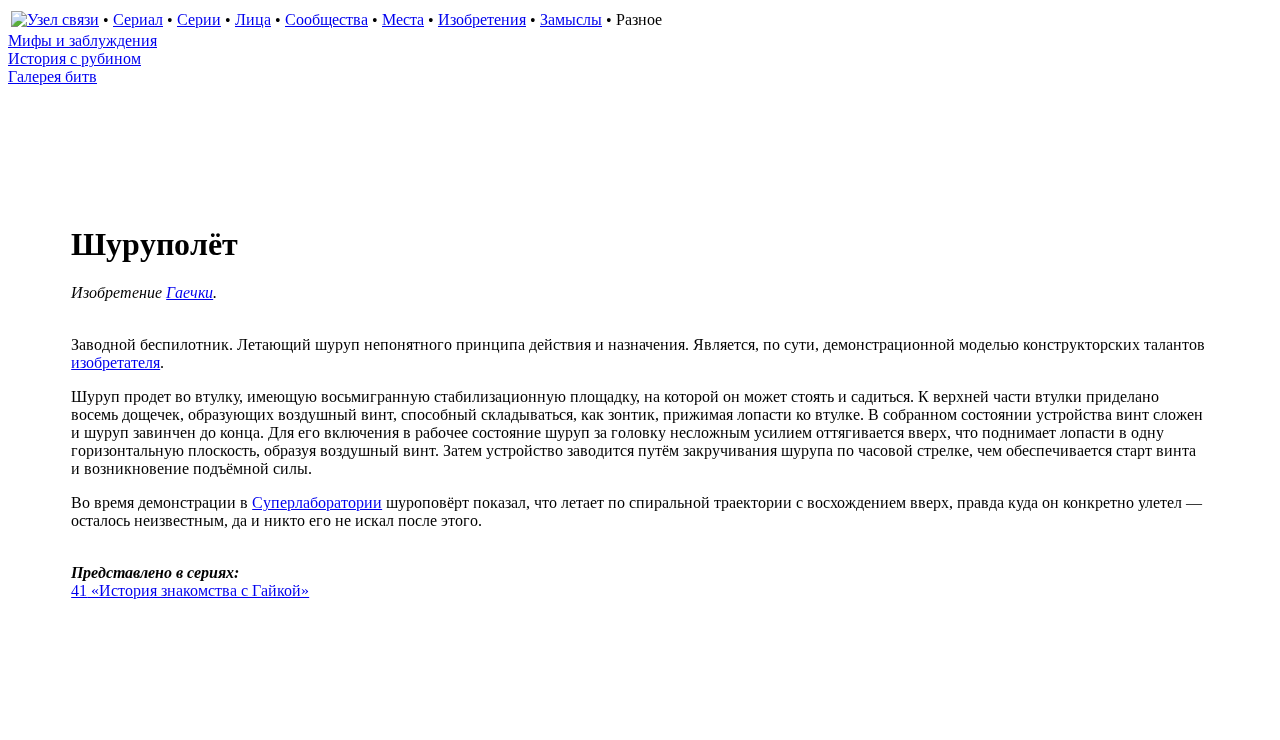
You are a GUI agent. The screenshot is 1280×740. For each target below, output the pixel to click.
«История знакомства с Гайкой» (190, 590)
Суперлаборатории (317, 502)
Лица (253, 19)
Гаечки (189, 292)
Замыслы (571, 19)
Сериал (138, 19)
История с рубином (74, 58)
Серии (199, 19)
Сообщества (326, 19)
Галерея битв (52, 76)
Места (403, 19)
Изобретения (482, 19)
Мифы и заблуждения (82, 40)
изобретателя (115, 362)
